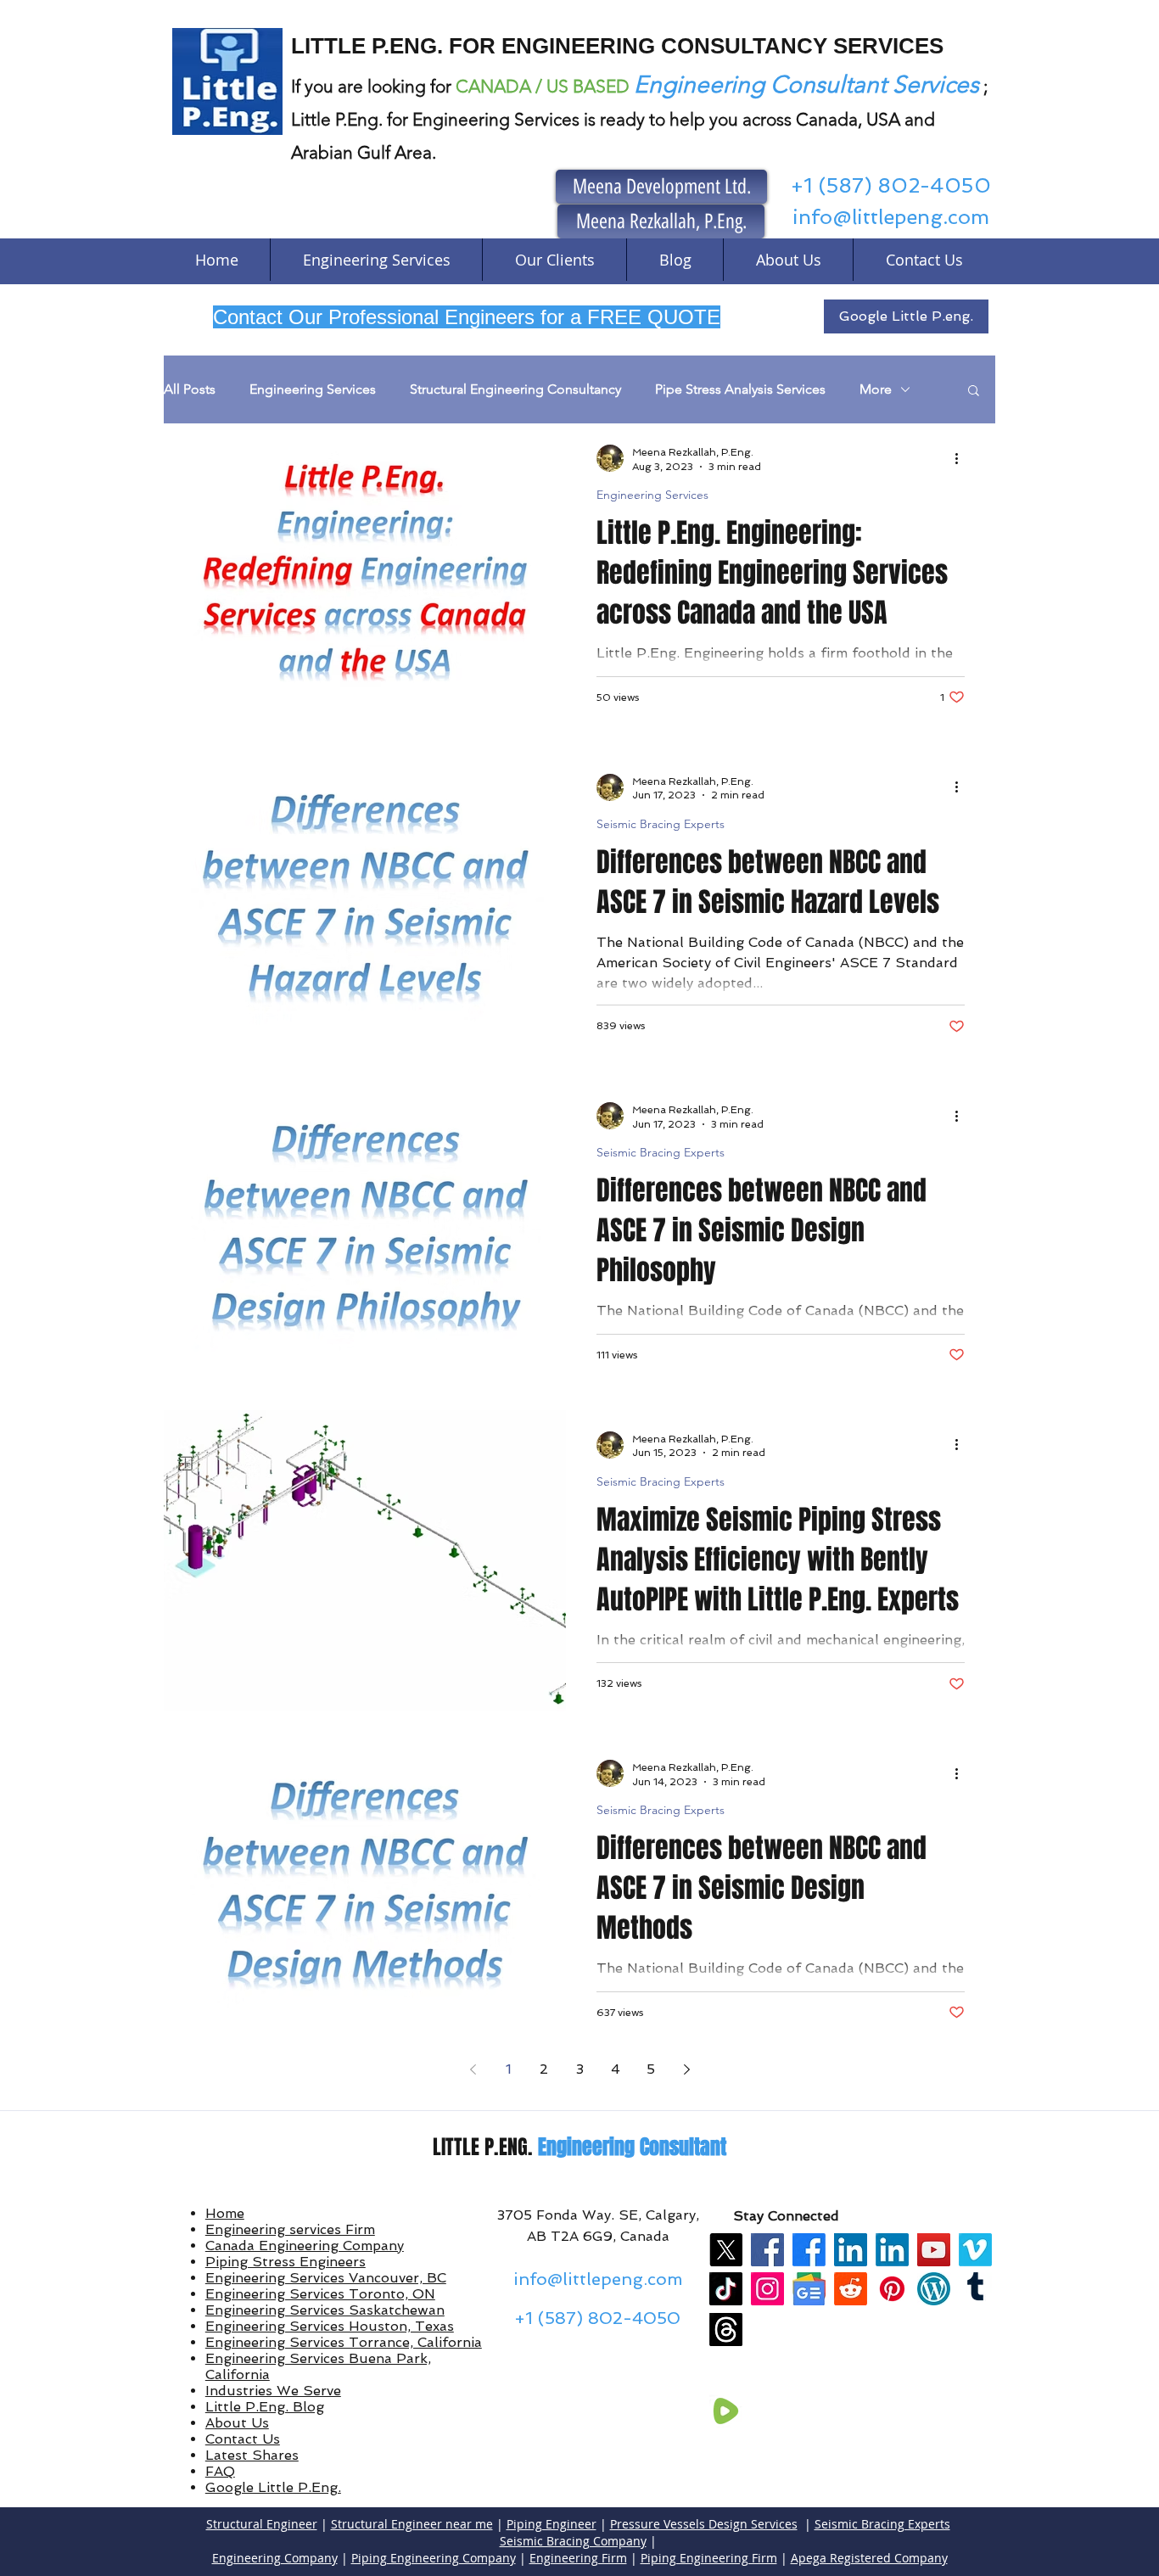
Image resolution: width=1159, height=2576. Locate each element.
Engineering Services (313, 389)
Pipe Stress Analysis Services (740, 389)
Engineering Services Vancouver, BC (326, 2278)
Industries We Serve (273, 2391)
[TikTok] (726, 2289)
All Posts (190, 389)
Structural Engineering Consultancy (515, 389)
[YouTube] (934, 2250)
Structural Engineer (262, 2524)
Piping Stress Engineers (286, 2262)
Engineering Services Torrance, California (344, 2342)
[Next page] (686, 2069)
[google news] (809, 2289)
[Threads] (726, 2330)
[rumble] (726, 2411)
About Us (237, 2423)
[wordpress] (934, 2289)
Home (225, 2213)
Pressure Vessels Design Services (704, 2524)
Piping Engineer (552, 2524)
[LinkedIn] (851, 2250)
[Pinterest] (892, 2289)
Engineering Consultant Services (806, 84)
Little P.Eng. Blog (265, 2407)
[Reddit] (851, 2289)
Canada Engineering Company (305, 2246)
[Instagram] (767, 2289)
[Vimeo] (975, 2250)
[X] (726, 2250)
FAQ (220, 2471)
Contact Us (243, 2439)
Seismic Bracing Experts (661, 824)
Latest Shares (252, 2455)
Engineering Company (275, 2558)
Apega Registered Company (869, 2558)
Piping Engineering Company (434, 2558)
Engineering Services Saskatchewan (325, 2310)
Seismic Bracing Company (573, 2541)
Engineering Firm (578, 2558)
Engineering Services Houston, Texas (330, 2326)
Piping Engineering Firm (709, 2558)
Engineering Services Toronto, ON (320, 2294)
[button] (974, 392)
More (876, 389)
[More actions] (962, 458)
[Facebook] (767, 2250)
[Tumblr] (975, 2289)
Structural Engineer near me (412, 2524)
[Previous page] (473, 2069)
